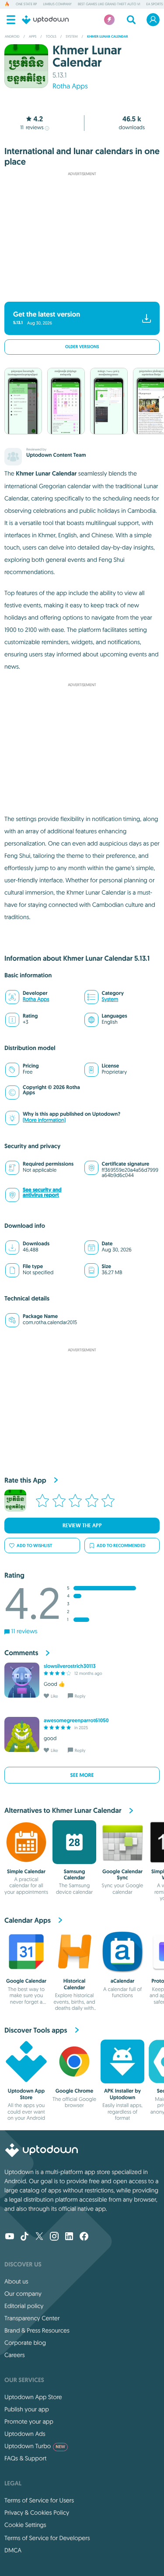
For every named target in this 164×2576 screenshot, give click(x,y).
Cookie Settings (25, 2525)
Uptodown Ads (25, 2434)
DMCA (13, 2550)
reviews (32, 128)
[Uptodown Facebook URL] (84, 2237)
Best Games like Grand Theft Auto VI (109, 4)
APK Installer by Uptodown (122, 2094)
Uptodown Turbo (35, 2446)
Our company (23, 2294)
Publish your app (27, 2409)
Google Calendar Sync (122, 1875)
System (110, 999)
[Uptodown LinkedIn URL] (69, 2237)
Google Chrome (75, 2091)
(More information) (44, 1120)
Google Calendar (26, 1981)
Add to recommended (121, 1545)
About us (16, 2281)
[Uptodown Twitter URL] (39, 2237)
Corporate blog (25, 2343)
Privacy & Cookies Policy (37, 2513)
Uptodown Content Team (56, 455)
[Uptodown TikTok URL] (24, 2237)
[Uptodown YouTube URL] (10, 2237)
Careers (15, 2355)
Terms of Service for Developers (47, 2538)
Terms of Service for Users (39, 2500)
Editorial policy (24, 2306)
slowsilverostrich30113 (70, 1666)
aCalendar (123, 1981)
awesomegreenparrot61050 (76, 1720)
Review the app (82, 1526)
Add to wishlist (34, 1545)
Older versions (82, 347)
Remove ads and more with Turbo (78, 290)
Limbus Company (57, 4)
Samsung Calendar (75, 1875)
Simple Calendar (26, 1871)
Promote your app (29, 2421)
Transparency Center (32, 2318)
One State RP (26, 4)
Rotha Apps (70, 86)
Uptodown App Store (26, 2094)
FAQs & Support (25, 2458)
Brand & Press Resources (37, 2330)
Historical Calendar (74, 1984)
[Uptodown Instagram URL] (54, 2237)
